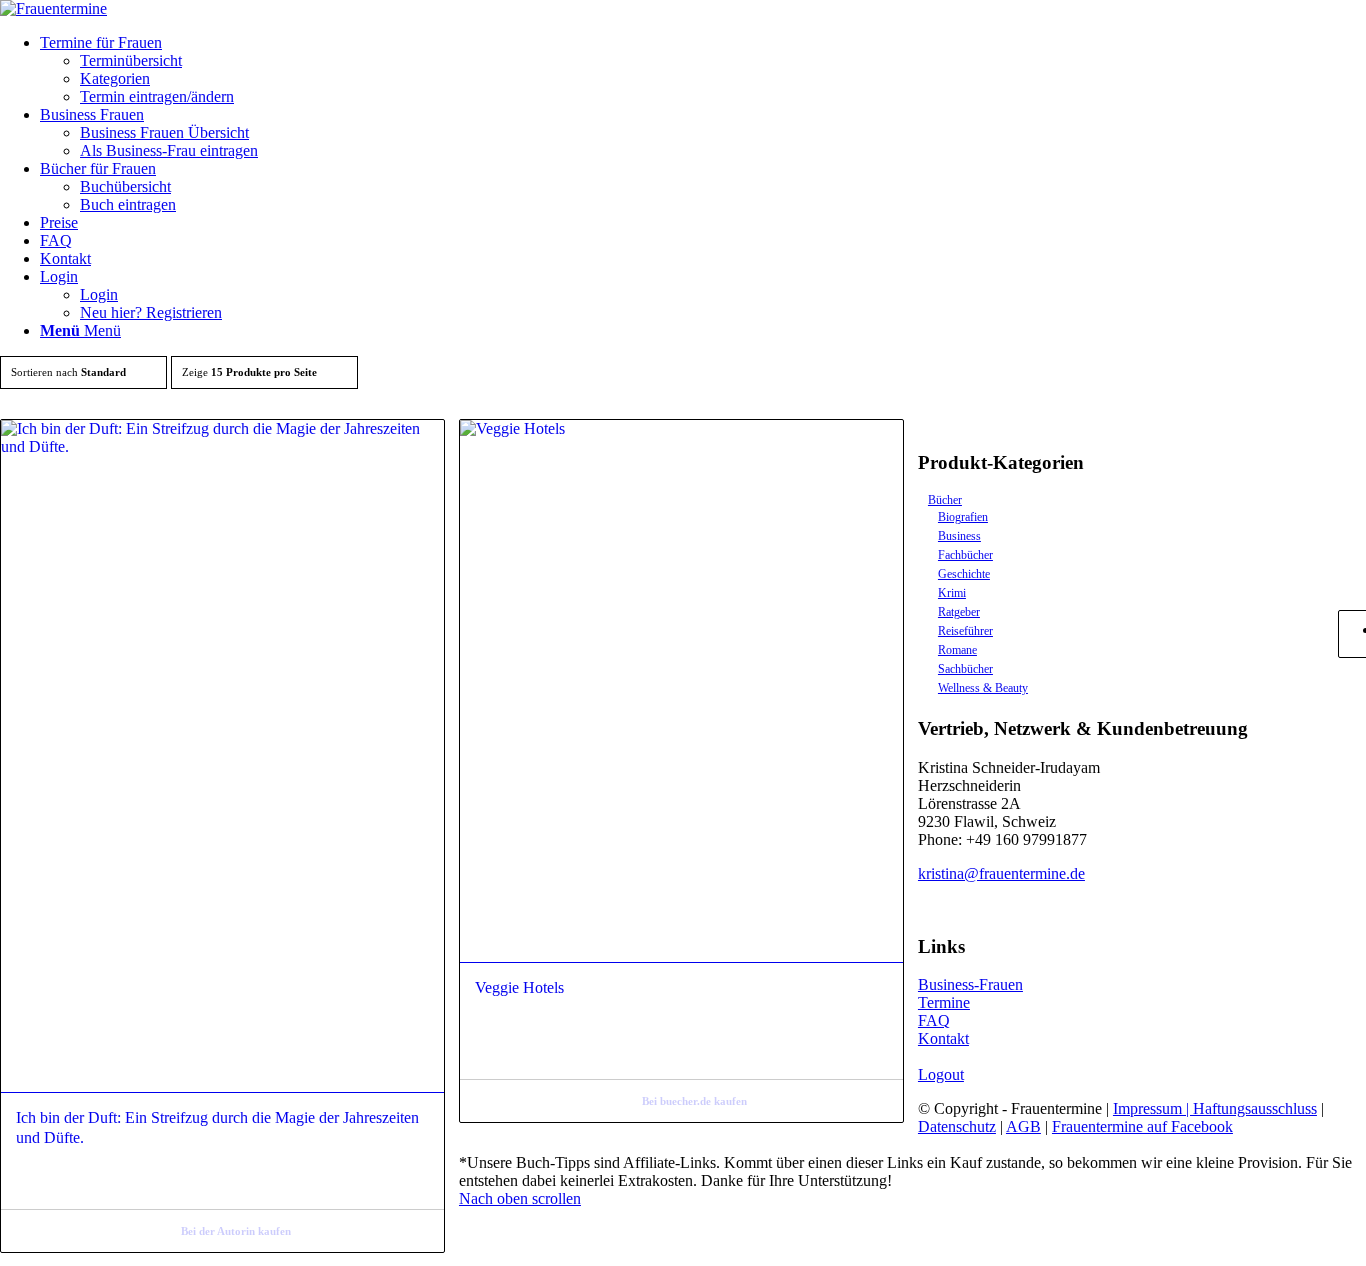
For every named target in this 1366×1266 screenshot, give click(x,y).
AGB (1023, 1126)
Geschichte (964, 574)
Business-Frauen (970, 984)
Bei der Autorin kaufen (236, 1231)
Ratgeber (959, 612)
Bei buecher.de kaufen (694, 1101)
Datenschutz (957, 1126)
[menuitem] (703, 70)
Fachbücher (965, 555)
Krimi (952, 593)
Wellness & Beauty (983, 688)
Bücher (945, 500)
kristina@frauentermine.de (1001, 873)
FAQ (934, 1020)
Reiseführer (965, 631)
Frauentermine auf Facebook (1142, 1126)
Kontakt (943, 1038)
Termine (944, 1002)
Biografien (963, 517)
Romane (957, 650)
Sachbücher (965, 669)
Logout (941, 1074)
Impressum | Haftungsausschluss (1215, 1108)
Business (959, 536)
